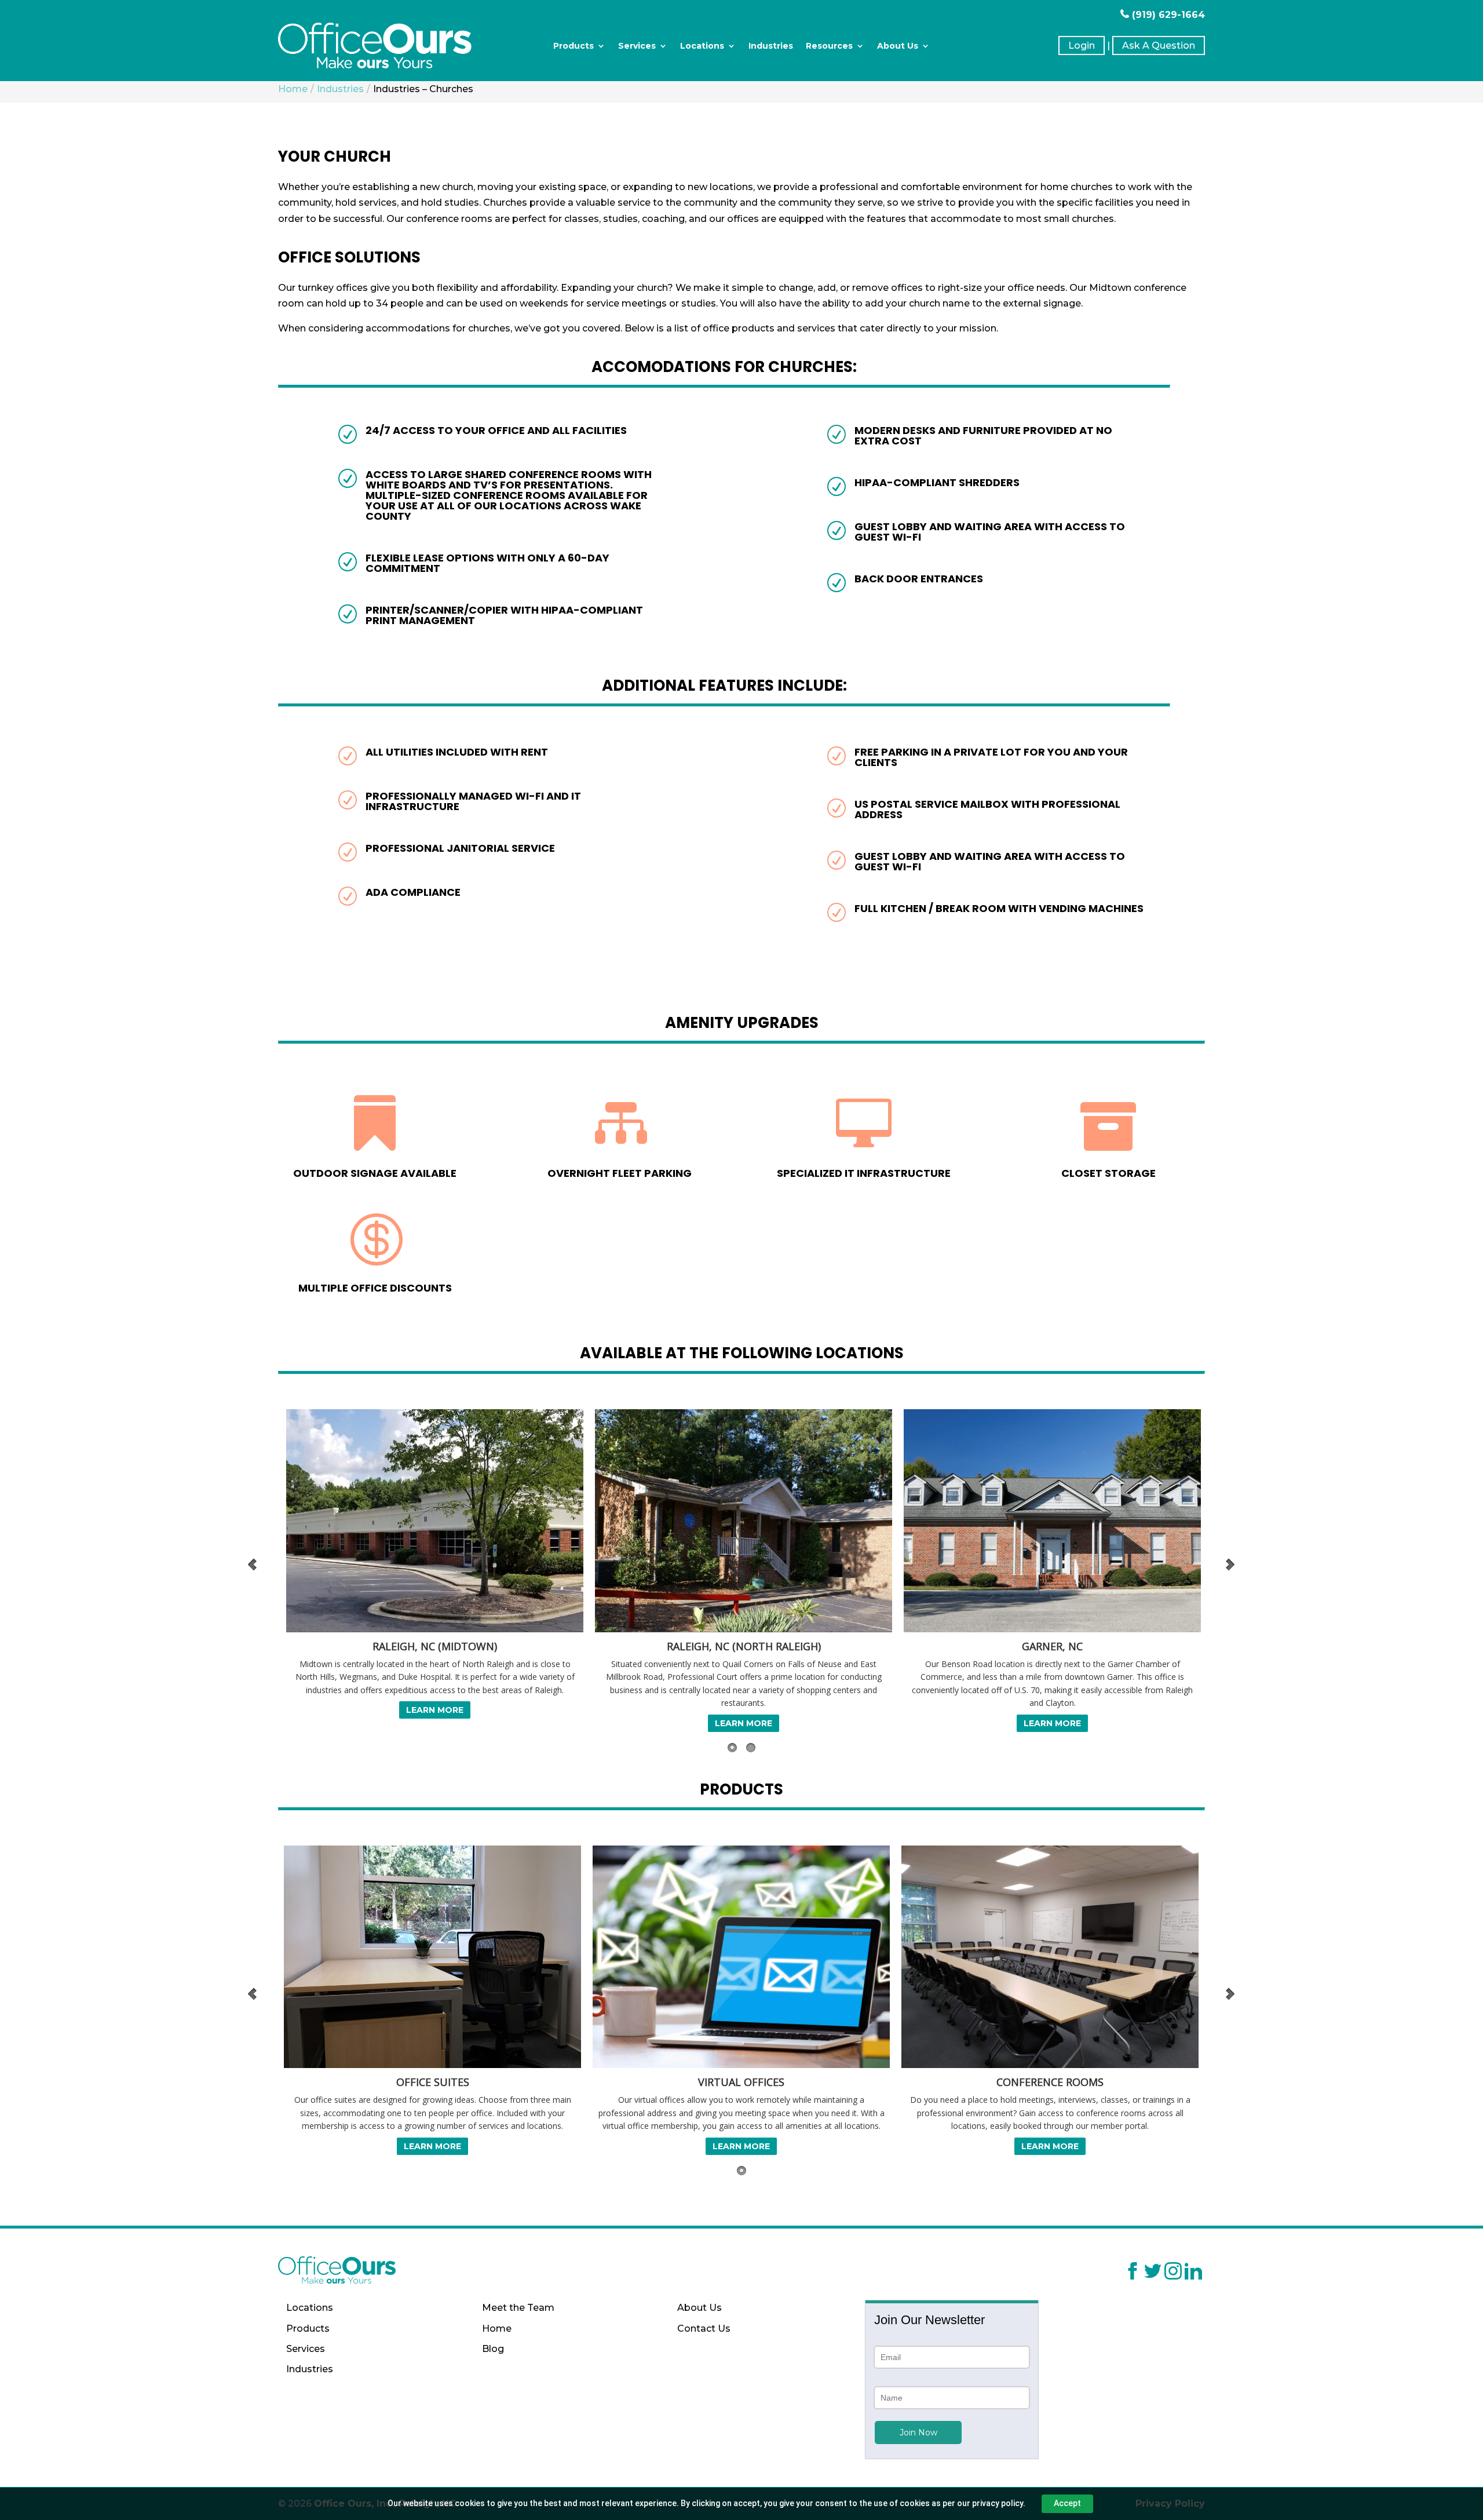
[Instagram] (1173, 2273)
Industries (771, 46)
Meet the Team (518, 2308)
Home (497, 2328)
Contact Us (704, 2328)
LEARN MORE (432, 1710)
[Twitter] (1153, 2273)
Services (637, 46)
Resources (829, 46)
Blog (493, 2349)
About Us (898, 46)
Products (574, 46)
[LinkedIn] (1193, 2273)
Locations (702, 46)
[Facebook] (1133, 2273)
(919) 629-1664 (1167, 15)
